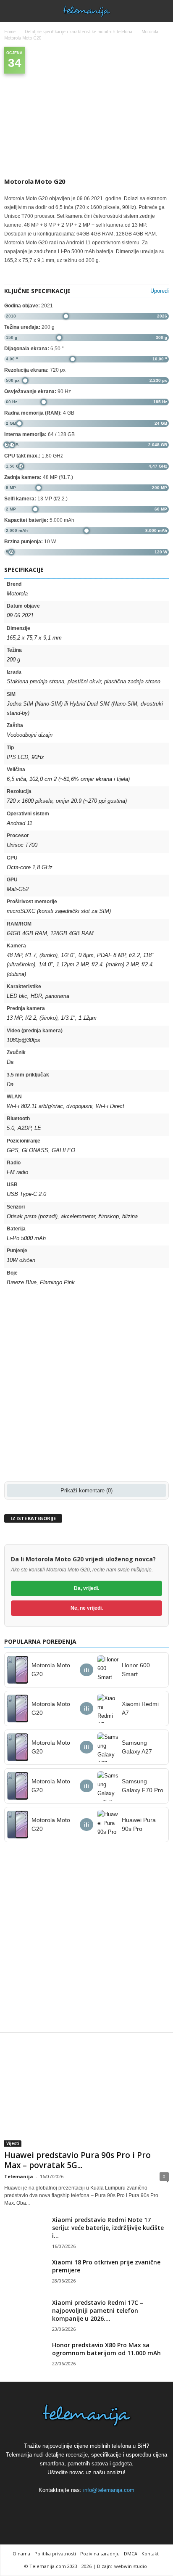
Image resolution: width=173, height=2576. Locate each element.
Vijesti (13, 2143)
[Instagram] (87, 2506)
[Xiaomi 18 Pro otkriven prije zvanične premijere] (25, 2274)
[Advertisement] (86, 1386)
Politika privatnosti (55, 2554)
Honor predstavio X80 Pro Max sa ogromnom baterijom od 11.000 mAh (106, 2349)
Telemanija (19, 2176)
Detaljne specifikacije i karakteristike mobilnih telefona (79, 32)
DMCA (131, 2554)
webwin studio (131, 2566)
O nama (21, 2554)
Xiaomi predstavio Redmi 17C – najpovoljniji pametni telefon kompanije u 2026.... (98, 2310)
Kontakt (150, 2554)
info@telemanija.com (109, 2490)
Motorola (150, 32)
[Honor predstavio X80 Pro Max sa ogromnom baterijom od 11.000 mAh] (25, 2357)
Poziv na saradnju (100, 2554)
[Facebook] (68, 2506)
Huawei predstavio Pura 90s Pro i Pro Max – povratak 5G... (77, 2160)
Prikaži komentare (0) (86, 1490)
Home (10, 32)
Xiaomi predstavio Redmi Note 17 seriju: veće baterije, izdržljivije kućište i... (108, 2228)
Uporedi (160, 291)
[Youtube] (106, 2506)
